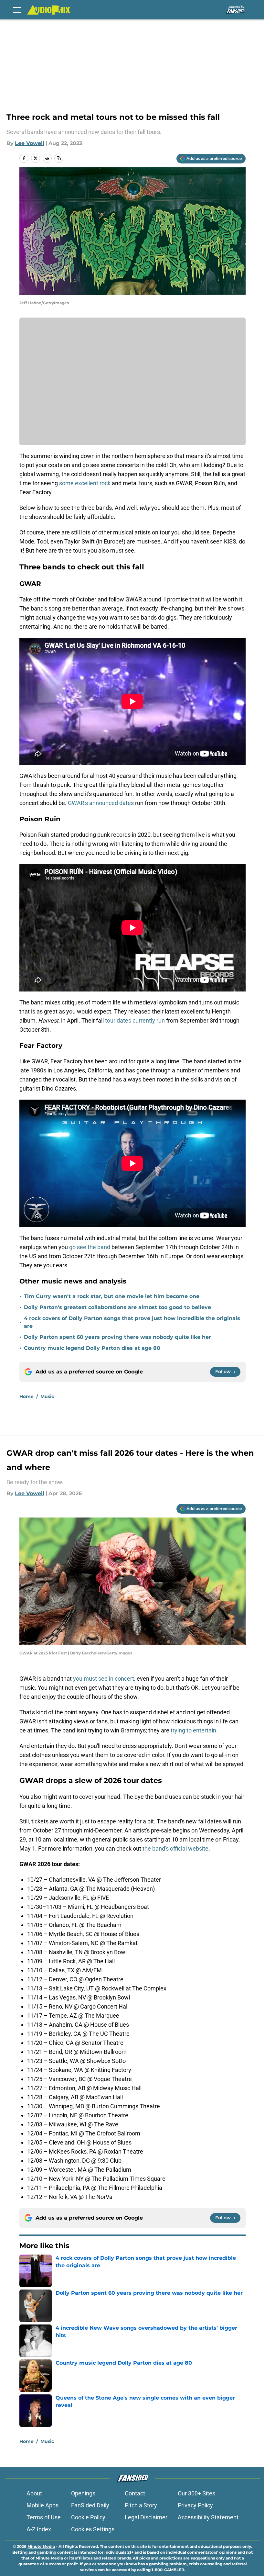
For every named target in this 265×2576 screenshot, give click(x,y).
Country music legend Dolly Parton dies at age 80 (92, 1348)
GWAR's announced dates (101, 803)
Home (26, 1396)
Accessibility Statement (208, 2517)
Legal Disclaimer (146, 2517)
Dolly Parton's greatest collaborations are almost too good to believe (117, 1307)
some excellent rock (85, 483)
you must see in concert (104, 1679)
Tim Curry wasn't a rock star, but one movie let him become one (112, 1296)
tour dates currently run (135, 1020)
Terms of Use (44, 2517)
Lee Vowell (30, 143)
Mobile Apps (42, 2505)
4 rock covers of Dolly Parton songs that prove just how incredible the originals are (132, 1322)
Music (47, 1396)
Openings (83, 2493)
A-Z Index (39, 2529)
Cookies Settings (93, 2529)
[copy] (59, 158)
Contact (135, 2493)
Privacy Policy (195, 2505)
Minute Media (41, 2546)
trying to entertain (193, 1730)
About (34, 2493)
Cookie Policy (88, 2517)
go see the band (90, 1247)
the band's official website (175, 1848)
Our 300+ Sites (196, 2493)
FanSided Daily (90, 2505)
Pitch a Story (141, 2505)
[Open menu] (17, 10)
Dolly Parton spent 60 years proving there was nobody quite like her (117, 1337)
